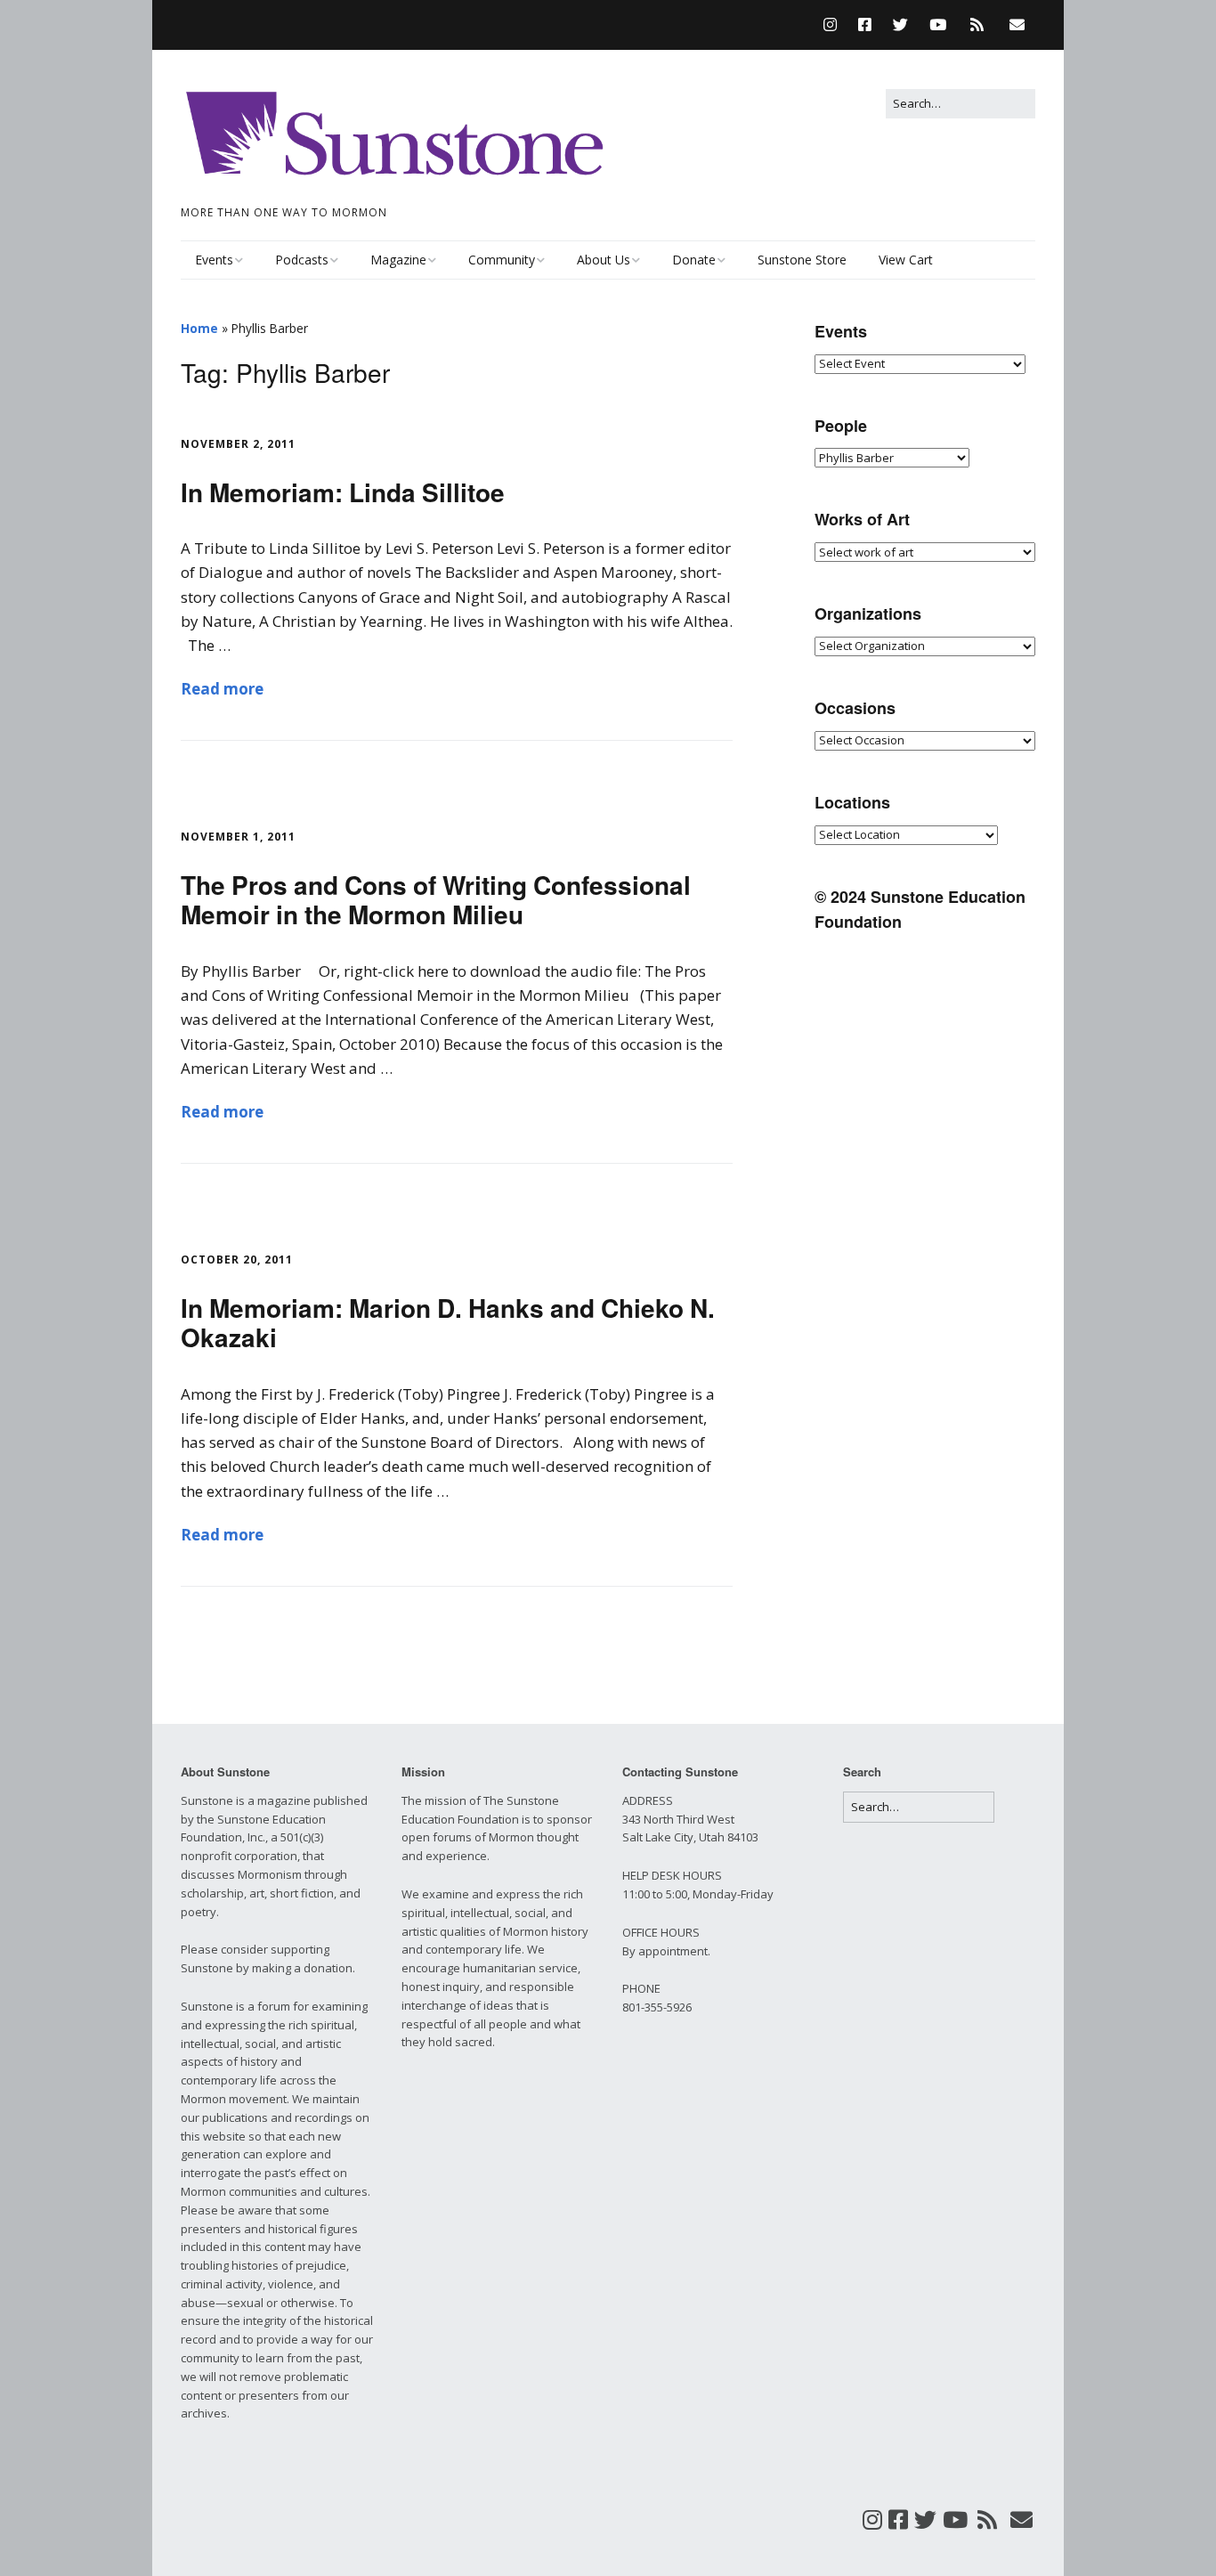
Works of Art (862, 519)
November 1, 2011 (238, 837)
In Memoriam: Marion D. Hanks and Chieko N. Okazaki (448, 1323)
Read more (222, 689)
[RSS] (977, 24)
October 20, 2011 (237, 1260)
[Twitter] (900, 24)
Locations (852, 802)
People (841, 426)
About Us (604, 260)
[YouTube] (938, 24)
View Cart (906, 260)
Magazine (398, 260)
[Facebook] (865, 24)
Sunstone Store (802, 260)
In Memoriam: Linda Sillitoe (343, 492)
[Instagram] (835, 24)
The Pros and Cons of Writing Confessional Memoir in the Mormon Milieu (436, 900)
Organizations (868, 614)
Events (214, 260)
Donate (694, 260)
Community (502, 260)
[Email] (1017, 24)
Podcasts (302, 260)
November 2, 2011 (238, 444)
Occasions (855, 708)
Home (199, 328)
